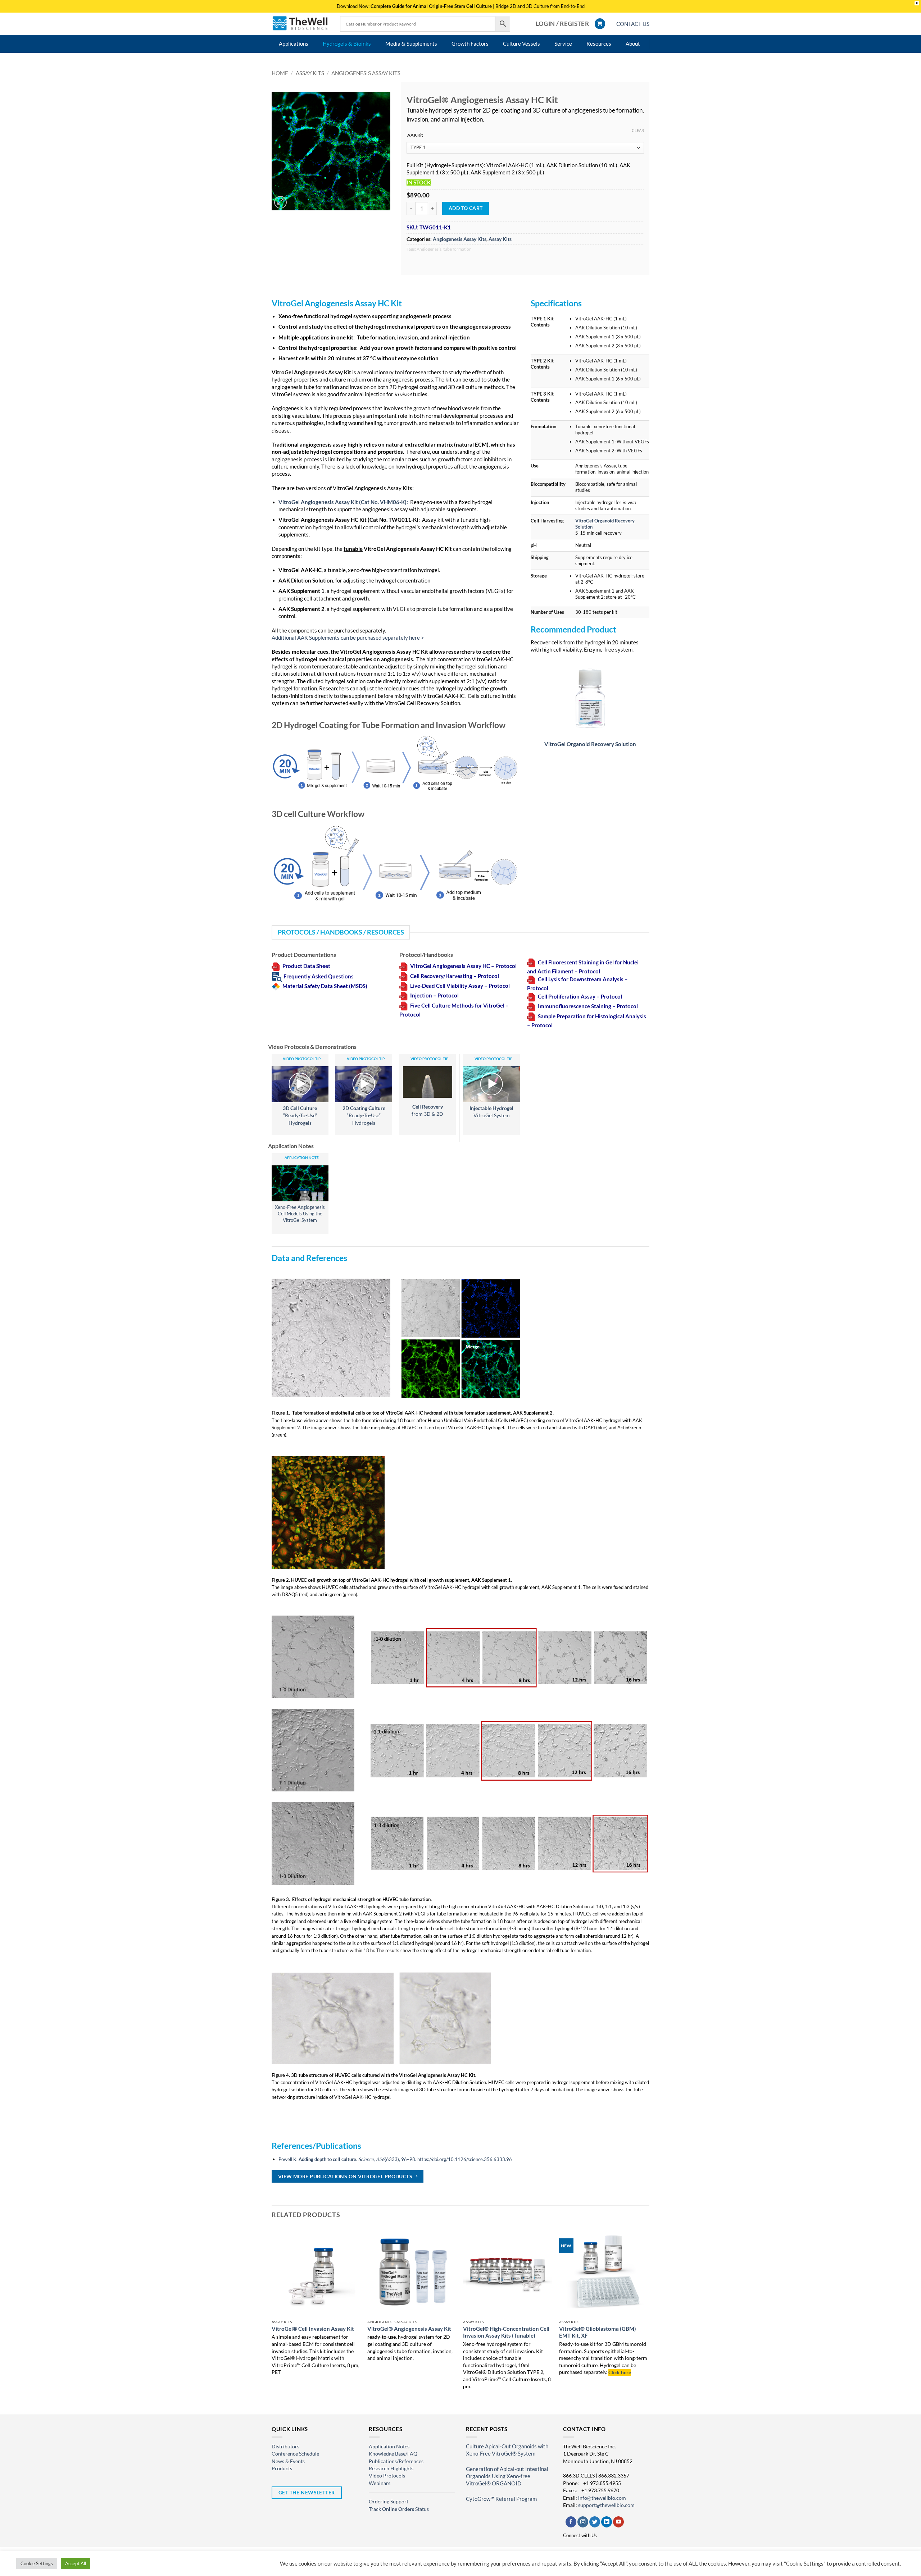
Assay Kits (310, 73)
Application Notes (389, 2446)
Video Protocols (387, 2475)
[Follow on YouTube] (618, 2522)
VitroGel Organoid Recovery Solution (590, 744)
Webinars (380, 2483)
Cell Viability (452, 986)
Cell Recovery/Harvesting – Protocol (455, 976)
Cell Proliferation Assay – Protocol (580, 997)
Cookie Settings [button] (37, 2563)
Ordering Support (389, 2501)
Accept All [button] (76, 2563)
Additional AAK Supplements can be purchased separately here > (348, 638)
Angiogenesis (429, 249)
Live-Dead (423, 986)
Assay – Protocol (489, 986)
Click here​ (620, 2372)
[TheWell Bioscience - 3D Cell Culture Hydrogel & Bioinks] (300, 24)
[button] (562, 24)
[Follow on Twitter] (595, 2522)
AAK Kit (415, 135)
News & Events (288, 2461)
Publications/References (396, 2461)
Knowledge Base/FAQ (393, 2454)
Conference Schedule (295, 2454)
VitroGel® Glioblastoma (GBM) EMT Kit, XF (598, 2332)
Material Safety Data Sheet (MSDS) (325, 986)
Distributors (285, 2446)
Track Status (399, 2509)
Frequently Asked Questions (319, 976)
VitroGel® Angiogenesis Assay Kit (409, 2329)
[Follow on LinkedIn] (607, 2522)
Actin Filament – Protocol (569, 971)
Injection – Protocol (434, 995)
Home (280, 73)
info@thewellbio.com (602, 2498)
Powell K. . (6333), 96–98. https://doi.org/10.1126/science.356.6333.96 (395, 2159)
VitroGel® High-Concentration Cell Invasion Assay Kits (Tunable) (506, 2332)
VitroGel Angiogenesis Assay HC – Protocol (463, 966)
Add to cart (466, 208)
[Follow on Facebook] (571, 2522)
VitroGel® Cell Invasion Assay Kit (313, 2329)
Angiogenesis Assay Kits (366, 73)
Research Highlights (391, 2468)
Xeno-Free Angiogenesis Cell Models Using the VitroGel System (300, 1214)
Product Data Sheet (306, 966)
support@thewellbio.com (606, 2505)
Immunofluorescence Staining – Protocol (588, 1006)
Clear (638, 130)
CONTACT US (633, 24)
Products (282, 2468)
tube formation (457, 249)
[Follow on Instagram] (583, 2522)
